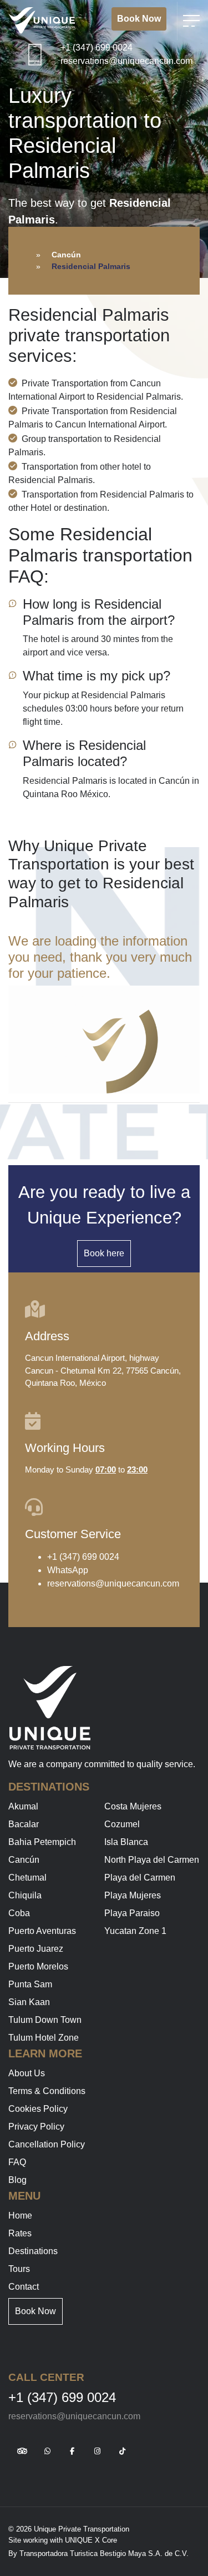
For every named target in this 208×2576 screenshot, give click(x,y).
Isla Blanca (126, 1842)
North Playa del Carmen (152, 1860)
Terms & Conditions (47, 2091)
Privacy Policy (36, 2127)
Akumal (23, 1806)
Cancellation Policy (47, 2144)
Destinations (33, 2251)
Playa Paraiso (132, 1913)
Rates (20, 2233)
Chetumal (27, 1878)
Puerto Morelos (38, 1966)
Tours (19, 2269)
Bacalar (24, 1824)
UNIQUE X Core (91, 2540)
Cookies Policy (38, 2109)
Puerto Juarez (36, 1949)
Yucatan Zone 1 (135, 1931)
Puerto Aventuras (42, 1931)
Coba (19, 1913)
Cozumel (122, 1824)
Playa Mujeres (133, 1895)
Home (20, 2216)
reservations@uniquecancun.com (126, 61)
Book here (104, 1253)
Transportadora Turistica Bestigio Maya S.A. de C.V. (104, 2553)
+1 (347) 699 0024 (97, 48)
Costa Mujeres (133, 1806)
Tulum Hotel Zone (44, 2038)
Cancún (66, 255)
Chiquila (25, 1895)
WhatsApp (68, 1570)
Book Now (139, 19)
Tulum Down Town (45, 2020)
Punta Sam (30, 1984)
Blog (17, 2180)
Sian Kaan (29, 2002)
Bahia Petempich (42, 1842)
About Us (27, 2073)
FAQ (17, 2162)
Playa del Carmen (140, 1878)
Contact (24, 2287)
